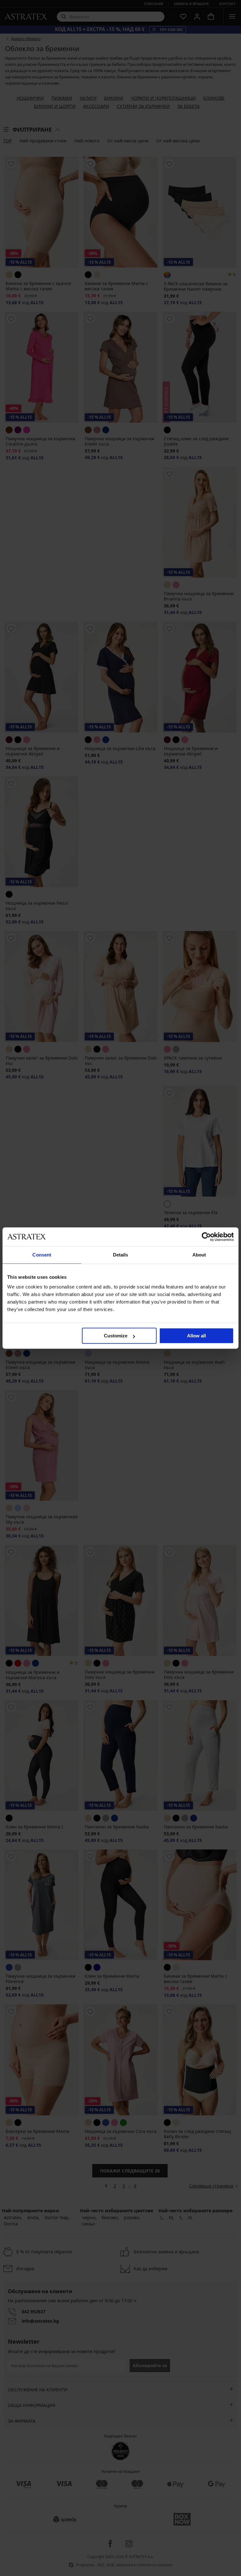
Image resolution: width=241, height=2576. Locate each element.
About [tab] (199, 1255)
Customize (116, 1336)
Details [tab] (121, 1255)
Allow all (196, 1336)
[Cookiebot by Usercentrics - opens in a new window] (206, 1237)
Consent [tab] (42, 1255)
